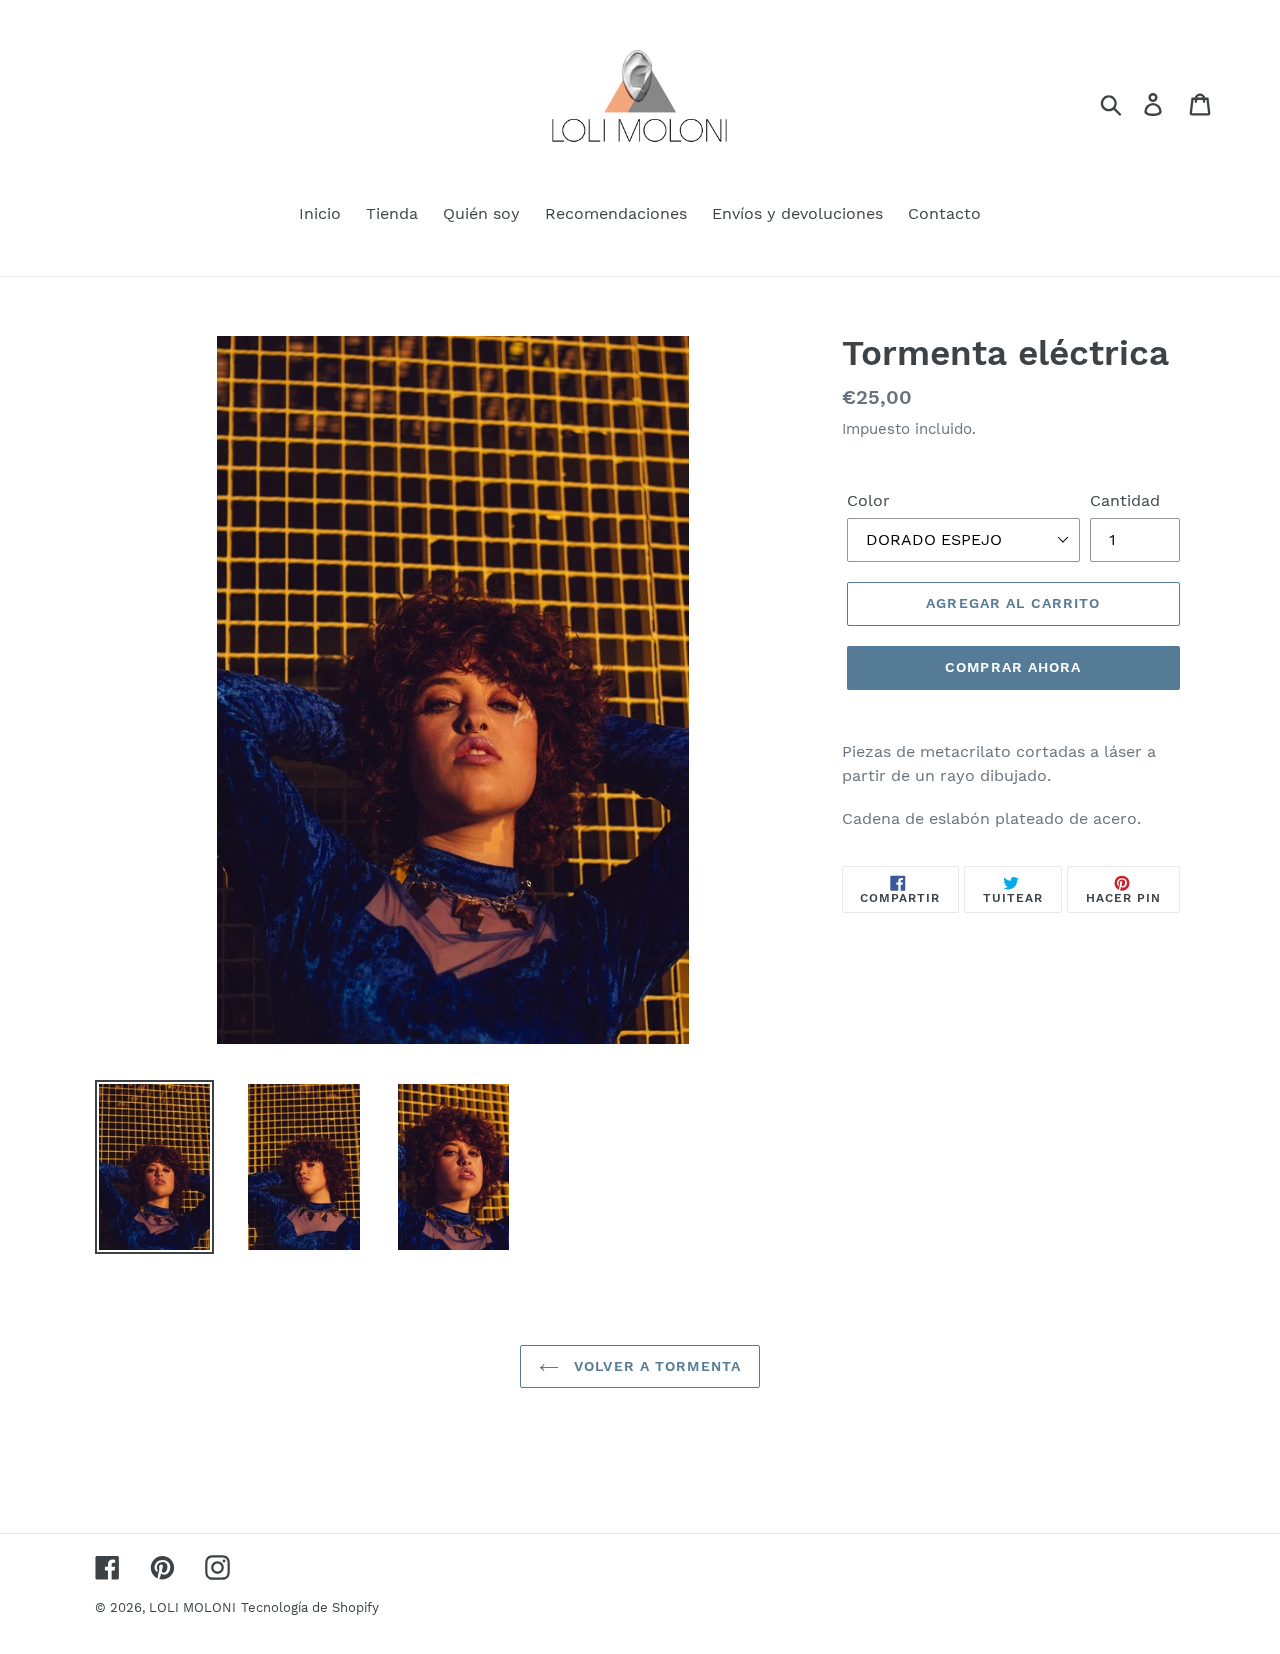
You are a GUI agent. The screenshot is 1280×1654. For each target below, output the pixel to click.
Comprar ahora (1013, 667)
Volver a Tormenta (655, 1366)
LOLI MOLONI (192, 1607)
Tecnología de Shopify (310, 1607)
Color (868, 500)
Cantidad (1125, 500)
